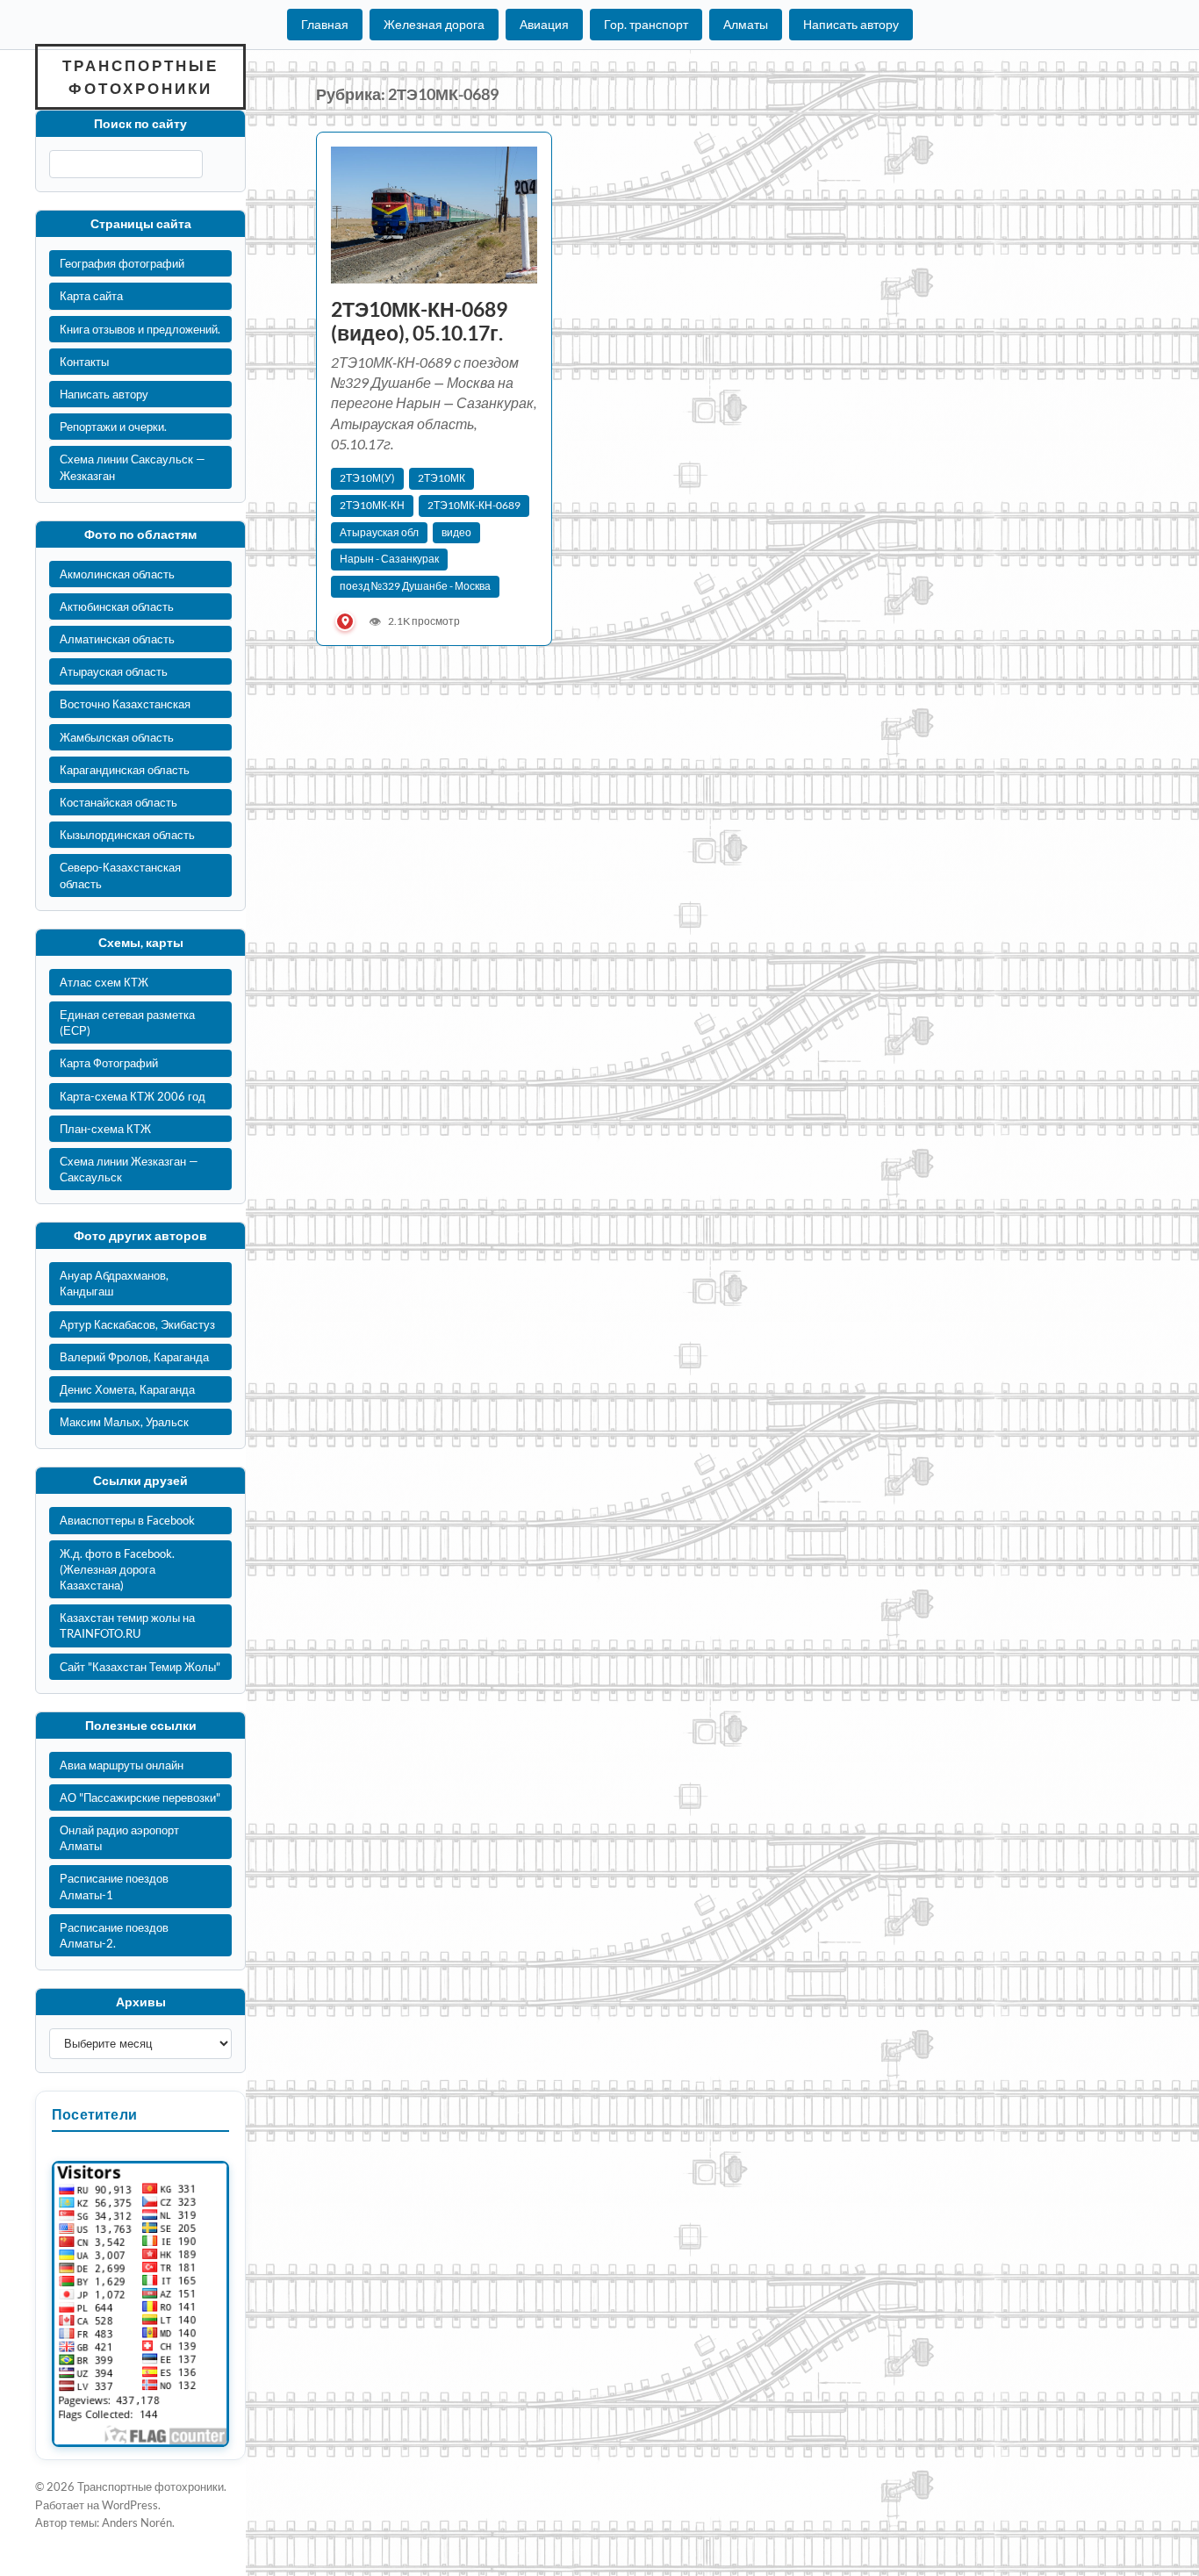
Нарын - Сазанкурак (389, 559)
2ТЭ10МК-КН (372, 505)
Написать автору (851, 24)
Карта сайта (91, 296)
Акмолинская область (117, 574)
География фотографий (122, 263)
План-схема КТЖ (105, 1129)
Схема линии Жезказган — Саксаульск (129, 1169)
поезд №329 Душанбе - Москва (415, 586)
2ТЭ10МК (442, 478)
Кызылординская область (127, 835)
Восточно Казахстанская (125, 704)
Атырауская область (114, 671)
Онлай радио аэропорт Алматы (119, 1838)
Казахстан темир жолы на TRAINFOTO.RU (127, 1625)
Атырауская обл (379, 532)
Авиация (544, 24)
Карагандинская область (125, 770)
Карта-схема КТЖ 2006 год (133, 1096)
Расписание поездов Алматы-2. (114, 1935)
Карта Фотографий (109, 1063)
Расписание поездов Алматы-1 (114, 1886)
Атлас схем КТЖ (104, 982)
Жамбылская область (117, 737)
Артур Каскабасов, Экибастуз (137, 1324)
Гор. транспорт (646, 24)
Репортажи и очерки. (113, 427)
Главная (325, 24)
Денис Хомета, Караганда (127, 1389)
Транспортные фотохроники (140, 77)
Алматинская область (117, 639)
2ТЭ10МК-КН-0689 (474, 505)
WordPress (130, 2505)
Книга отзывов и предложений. (140, 329)
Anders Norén (137, 2522)
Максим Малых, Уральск (124, 1422)
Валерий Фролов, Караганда (134, 1357)
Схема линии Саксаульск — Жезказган (133, 467)
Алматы (746, 24)
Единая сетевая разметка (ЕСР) (127, 1023)
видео (456, 532)
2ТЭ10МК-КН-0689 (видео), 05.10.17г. (419, 321)
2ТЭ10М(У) (367, 478)
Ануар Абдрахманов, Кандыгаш (114, 1283)
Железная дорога (434, 24)
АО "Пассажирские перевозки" (140, 1797)
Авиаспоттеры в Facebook (127, 1520)
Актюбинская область (117, 606)
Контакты (84, 362)
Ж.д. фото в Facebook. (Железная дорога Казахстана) (117, 1569)
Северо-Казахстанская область (120, 875)
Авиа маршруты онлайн (122, 1765)
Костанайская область (118, 802)
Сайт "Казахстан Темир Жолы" (140, 1667)
